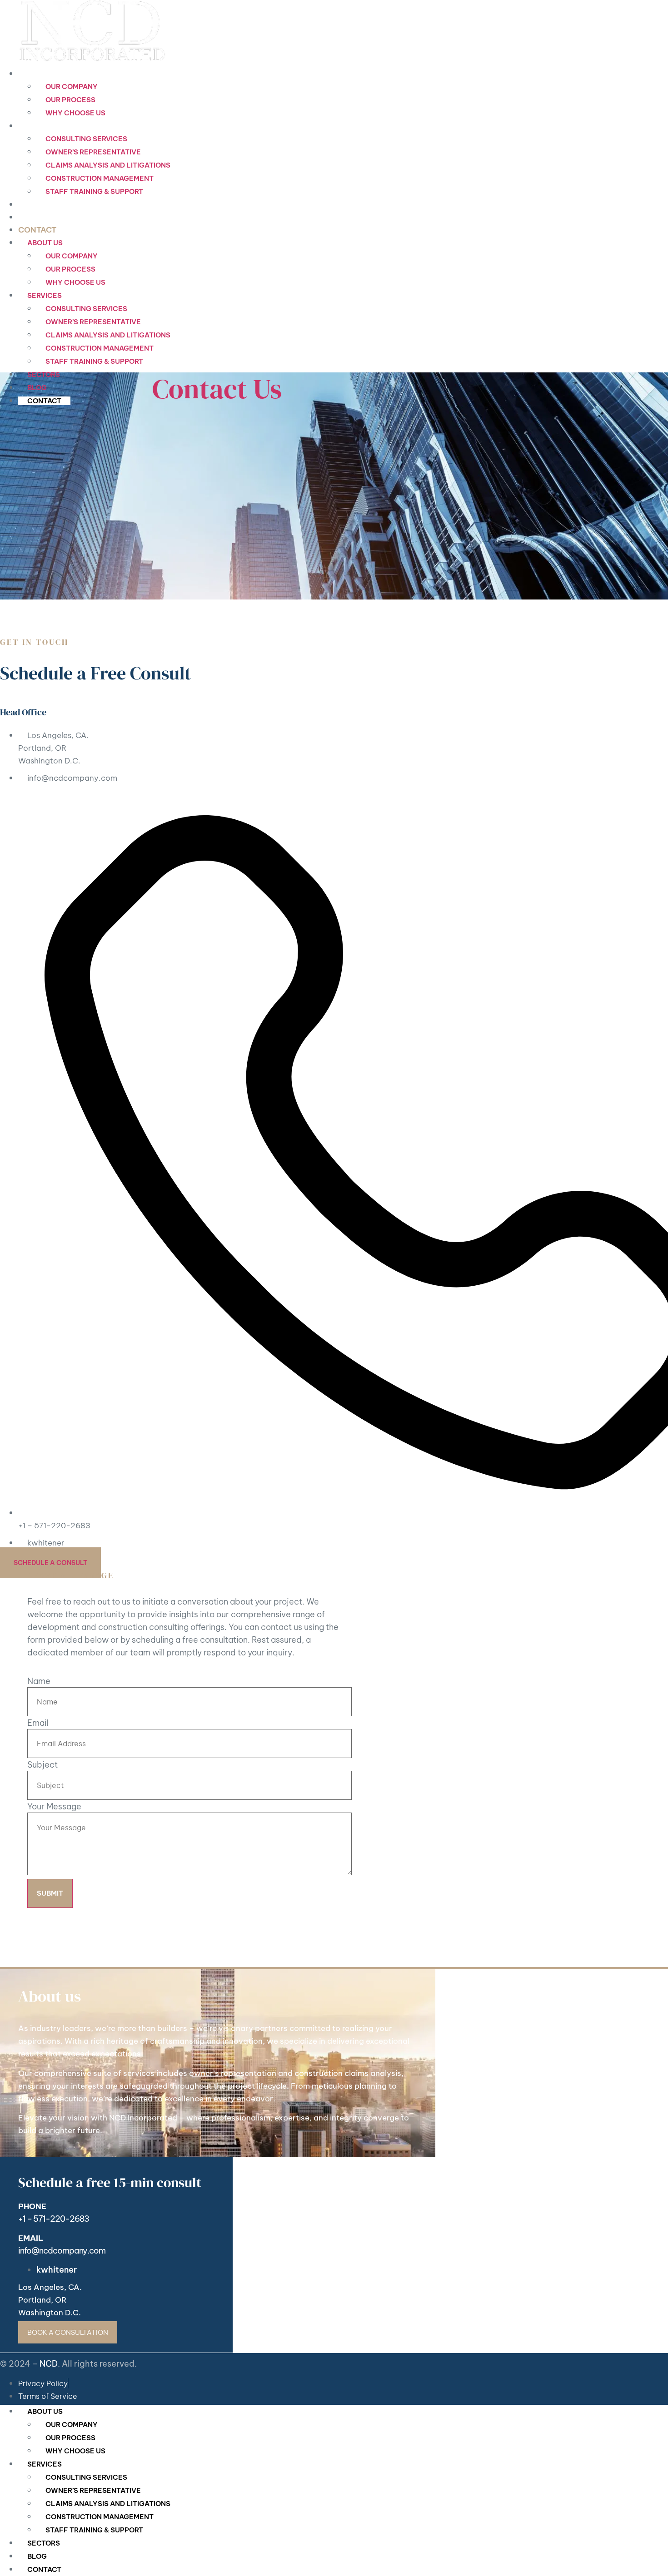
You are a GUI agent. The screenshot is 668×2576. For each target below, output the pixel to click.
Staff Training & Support (94, 191)
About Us (38, 74)
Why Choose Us (75, 113)
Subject (42, 1765)
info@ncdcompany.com (62, 2251)
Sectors (37, 204)
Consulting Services (86, 139)
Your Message (54, 1807)
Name (39, 1681)
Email (38, 1723)
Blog (29, 217)
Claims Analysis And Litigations (108, 165)
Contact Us (217, 389)
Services (37, 126)
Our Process (70, 100)
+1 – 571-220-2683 (54, 2219)
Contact (37, 230)
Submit (50, 1893)
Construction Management (100, 178)
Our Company (72, 87)
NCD (49, 2364)
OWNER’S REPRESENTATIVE (93, 152)
